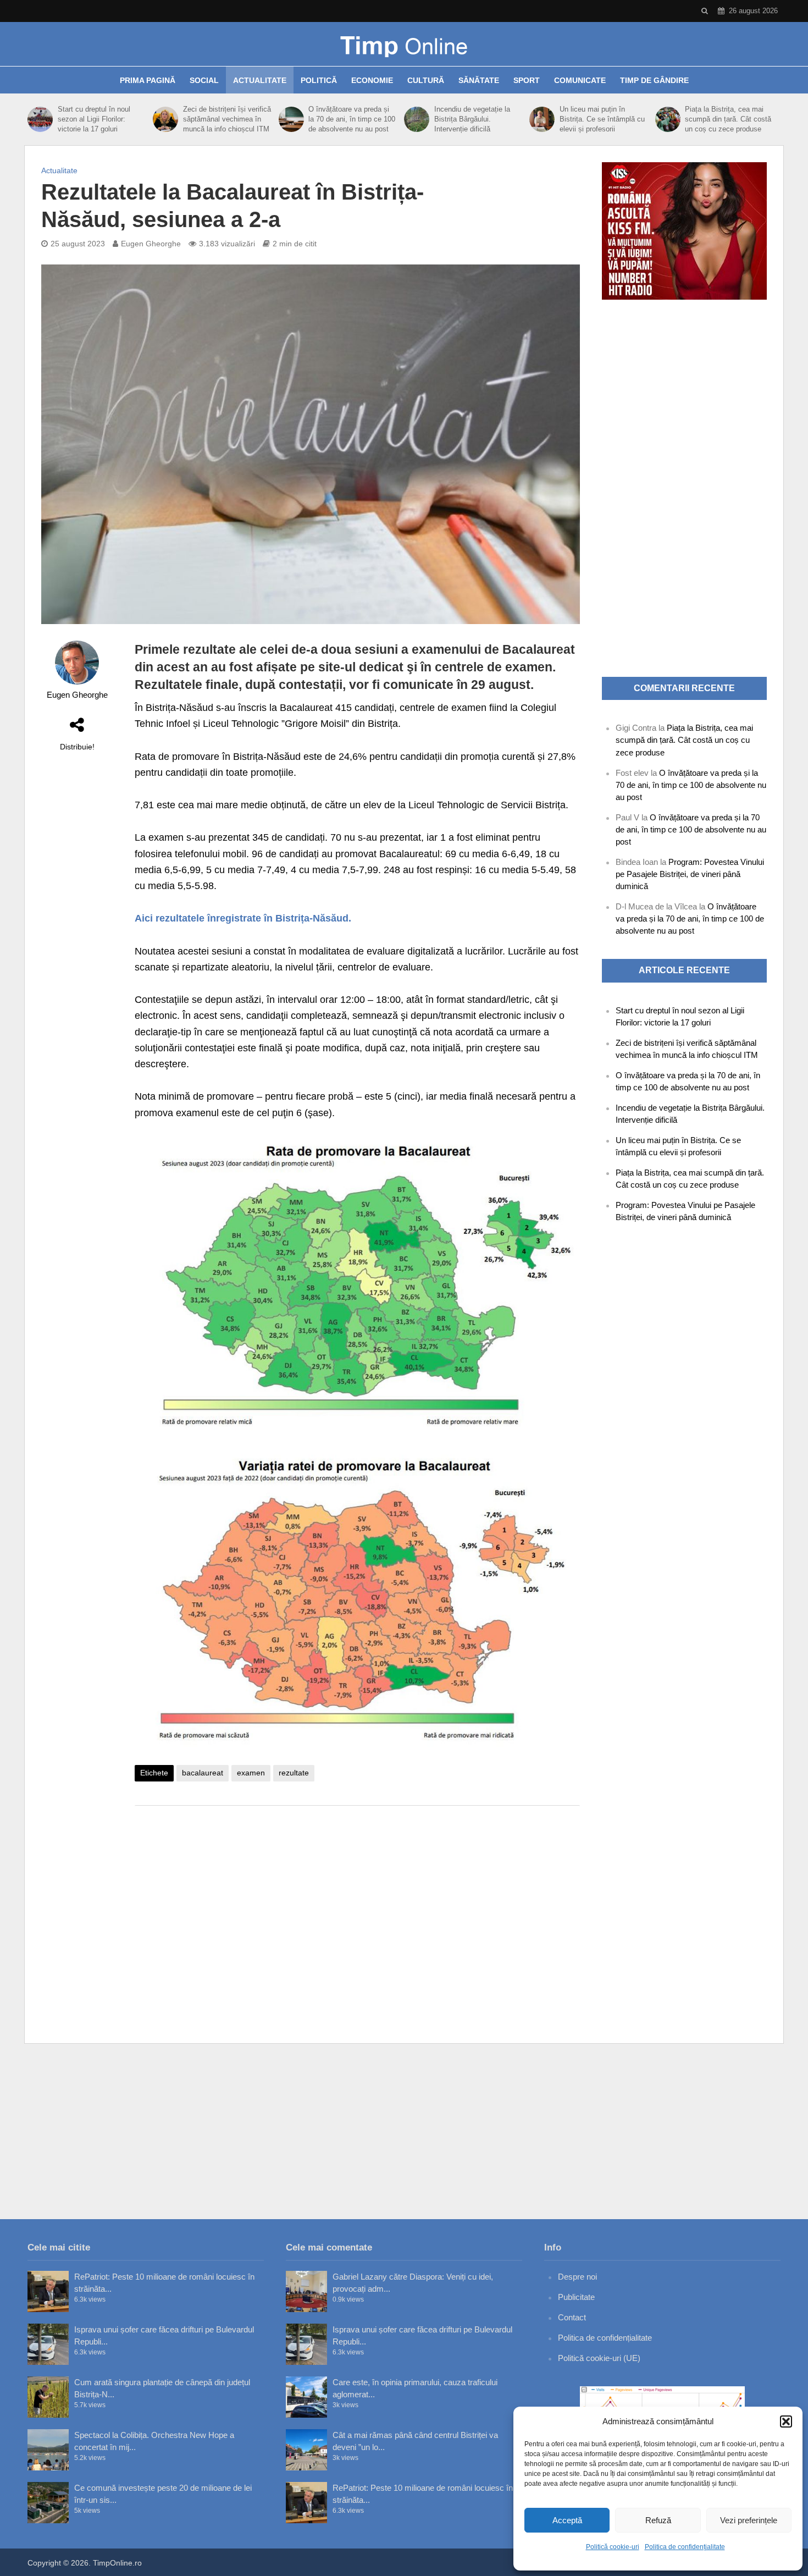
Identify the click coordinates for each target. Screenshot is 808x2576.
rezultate (294, 1773)
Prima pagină (148, 80)
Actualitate (260, 80)
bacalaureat (203, 1773)
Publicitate (576, 2297)
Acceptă (567, 2520)
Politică (319, 80)
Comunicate (580, 80)
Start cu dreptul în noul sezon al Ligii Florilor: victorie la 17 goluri (94, 119)
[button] (786, 2421)
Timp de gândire (654, 80)
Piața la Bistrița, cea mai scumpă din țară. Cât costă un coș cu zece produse (728, 119)
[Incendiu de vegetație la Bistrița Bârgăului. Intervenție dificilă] (416, 119)
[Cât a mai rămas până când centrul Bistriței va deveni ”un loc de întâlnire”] (306, 2450)
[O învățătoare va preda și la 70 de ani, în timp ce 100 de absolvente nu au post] (291, 119)
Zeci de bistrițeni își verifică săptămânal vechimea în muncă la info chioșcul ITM (227, 119)
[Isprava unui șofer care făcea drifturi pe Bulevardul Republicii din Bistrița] (48, 2344)
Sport (527, 80)
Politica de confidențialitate (685, 2547)
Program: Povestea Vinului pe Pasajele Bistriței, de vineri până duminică (690, 874)
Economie (372, 80)
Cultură (426, 80)
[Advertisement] (357, 1902)
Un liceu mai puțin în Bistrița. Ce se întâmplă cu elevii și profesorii (602, 119)
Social (204, 80)
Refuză (658, 2520)
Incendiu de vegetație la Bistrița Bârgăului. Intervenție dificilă (472, 119)
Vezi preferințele (749, 2520)
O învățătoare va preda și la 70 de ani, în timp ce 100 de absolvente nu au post (352, 119)
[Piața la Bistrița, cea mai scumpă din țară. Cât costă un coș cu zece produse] (668, 119)
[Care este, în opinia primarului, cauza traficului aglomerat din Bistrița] (306, 2397)
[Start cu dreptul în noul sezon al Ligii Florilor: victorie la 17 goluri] (40, 119)
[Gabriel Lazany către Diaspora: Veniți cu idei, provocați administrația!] (306, 2291)
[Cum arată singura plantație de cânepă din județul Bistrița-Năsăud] (48, 2397)
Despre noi (577, 2277)
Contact (572, 2317)
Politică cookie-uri (613, 2547)
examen (251, 1773)
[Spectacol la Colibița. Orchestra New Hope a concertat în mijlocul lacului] (48, 2450)
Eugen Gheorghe (151, 244)
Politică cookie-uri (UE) (599, 2358)
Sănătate (479, 80)
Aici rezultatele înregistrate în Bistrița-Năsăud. (243, 918)
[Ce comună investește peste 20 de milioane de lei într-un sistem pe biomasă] (48, 2503)
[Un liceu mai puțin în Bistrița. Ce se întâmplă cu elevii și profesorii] (542, 119)
